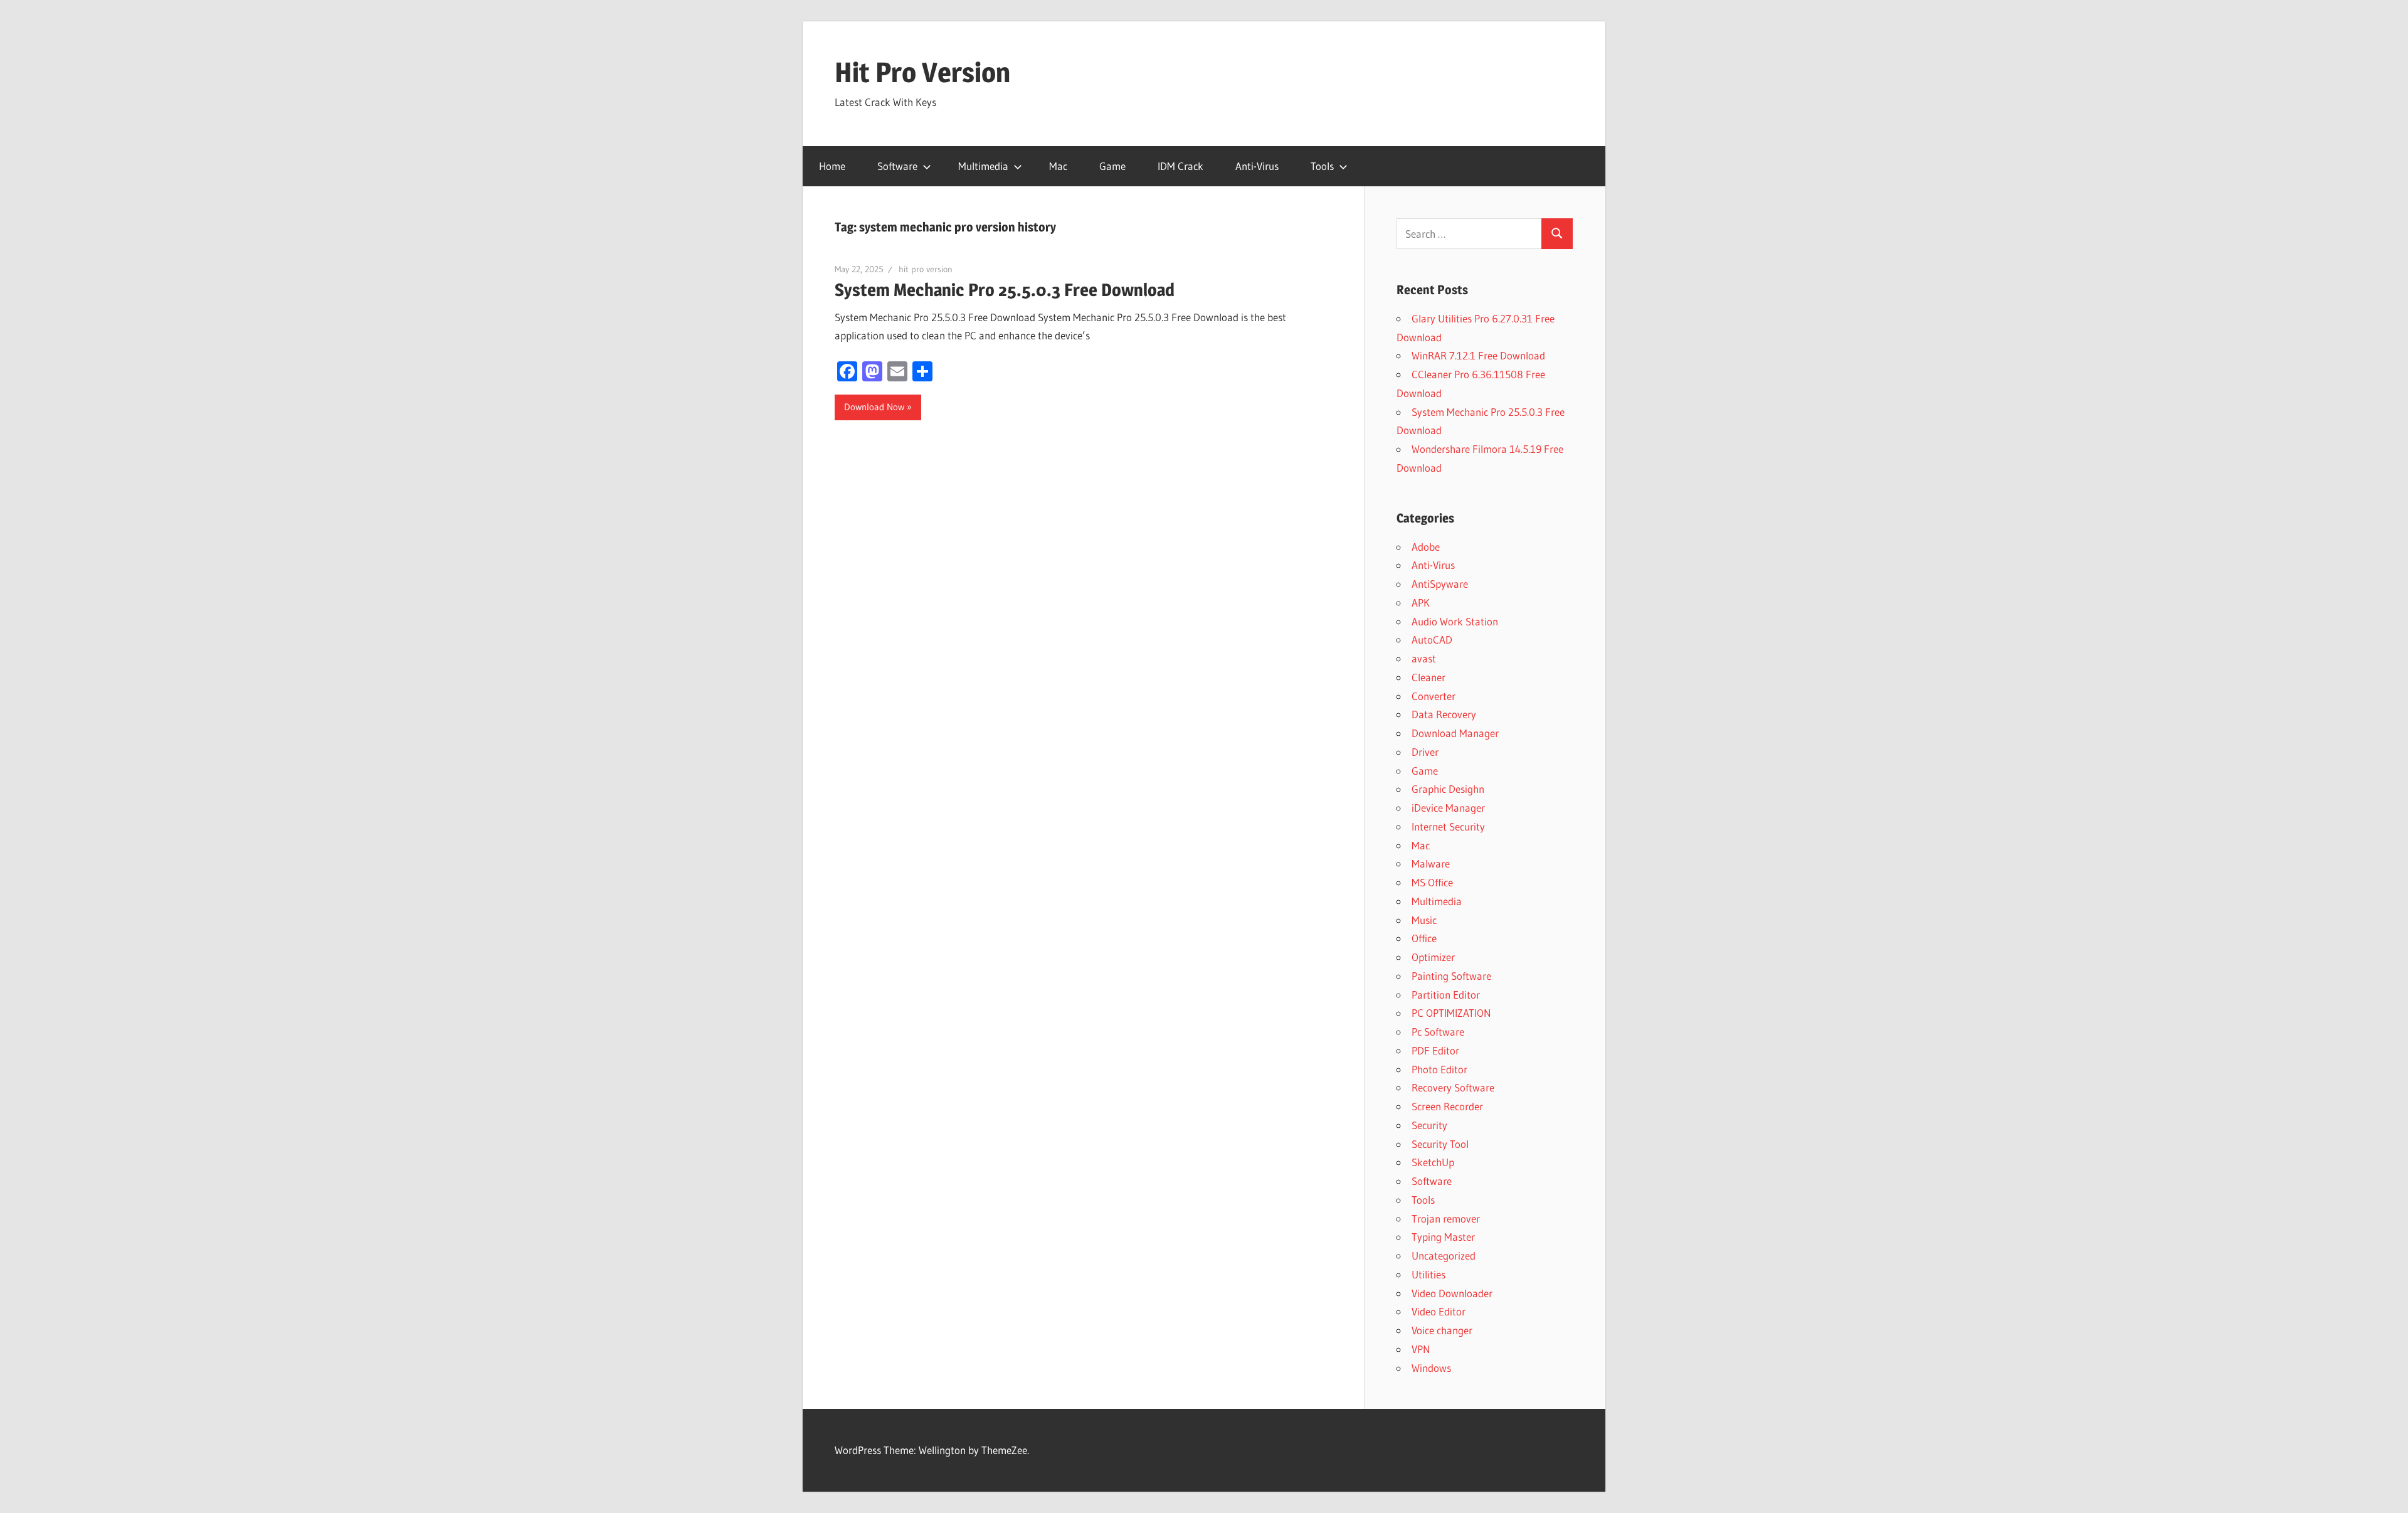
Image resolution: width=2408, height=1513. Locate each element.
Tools (1322, 166)
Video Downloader (1452, 1293)
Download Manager (1455, 733)
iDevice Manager (1448, 808)
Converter (1434, 696)
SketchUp (1433, 1162)
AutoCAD (1432, 640)
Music (1424, 920)
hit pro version (926, 269)
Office (1424, 938)
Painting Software (1451, 976)
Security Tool (1440, 1144)
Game (1112, 166)
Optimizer (1433, 957)
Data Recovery (1444, 714)
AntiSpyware (1440, 584)
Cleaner (1428, 677)
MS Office (1432, 882)
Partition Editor (1446, 995)
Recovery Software (1453, 1087)
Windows (1431, 1368)
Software (897, 166)
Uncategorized (1444, 1256)
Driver (1425, 752)
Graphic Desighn (1448, 789)
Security (1429, 1125)
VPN (1421, 1349)
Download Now (874, 407)
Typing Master (1443, 1237)
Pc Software (1438, 1032)
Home (832, 166)
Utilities (1428, 1274)
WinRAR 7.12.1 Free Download (1478, 355)
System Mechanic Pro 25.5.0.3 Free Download (1005, 290)
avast (1424, 658)
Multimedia (983, 166)
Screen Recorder (1447, 1106)
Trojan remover (1446, 1218)
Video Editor (1439, 1311)
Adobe (1426, 547)
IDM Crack (1180, 166)
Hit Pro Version (922, 72)
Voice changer (1442, 1330)
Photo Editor (1439, 1069)
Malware (1431, 863)
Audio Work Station (1455, 621)
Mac (1058, 166)
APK (1421, 603)
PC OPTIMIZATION (1451, 1013)
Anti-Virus (1257, 166)
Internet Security (1448, 826)
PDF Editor (1435, 1050)
